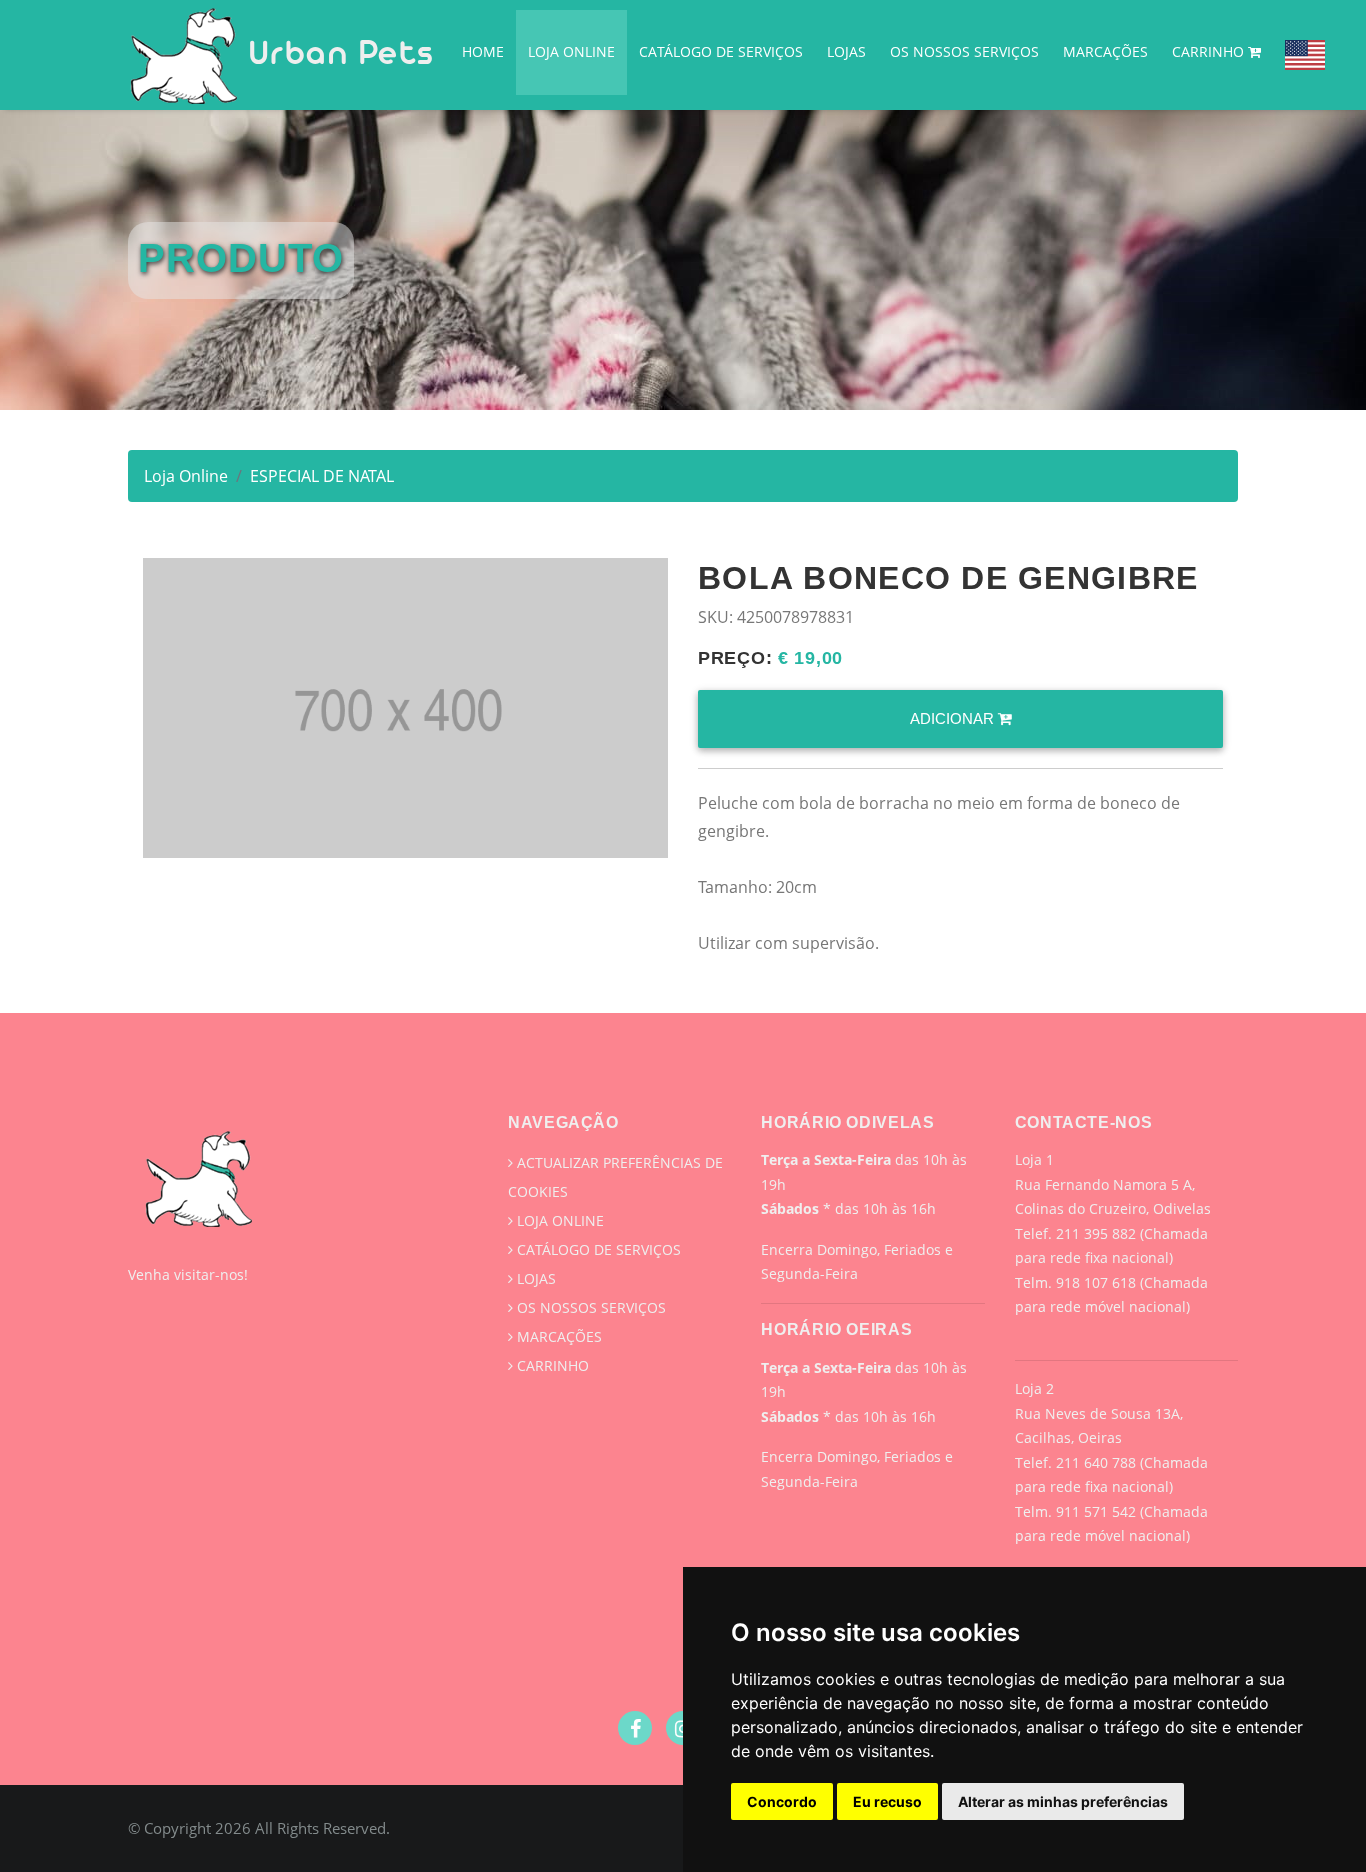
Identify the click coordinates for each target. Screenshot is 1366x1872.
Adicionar (954, 718)
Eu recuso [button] (887, 1801)
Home (483, 51)
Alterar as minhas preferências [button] (1063, 1801)
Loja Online (571, 51)
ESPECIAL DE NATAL (322, 476)
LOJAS (846, 51)
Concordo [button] (782, 1801)
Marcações (1105, 51)
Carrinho (1210, 51)
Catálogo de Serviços (721, 51)
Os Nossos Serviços (964, 51)
